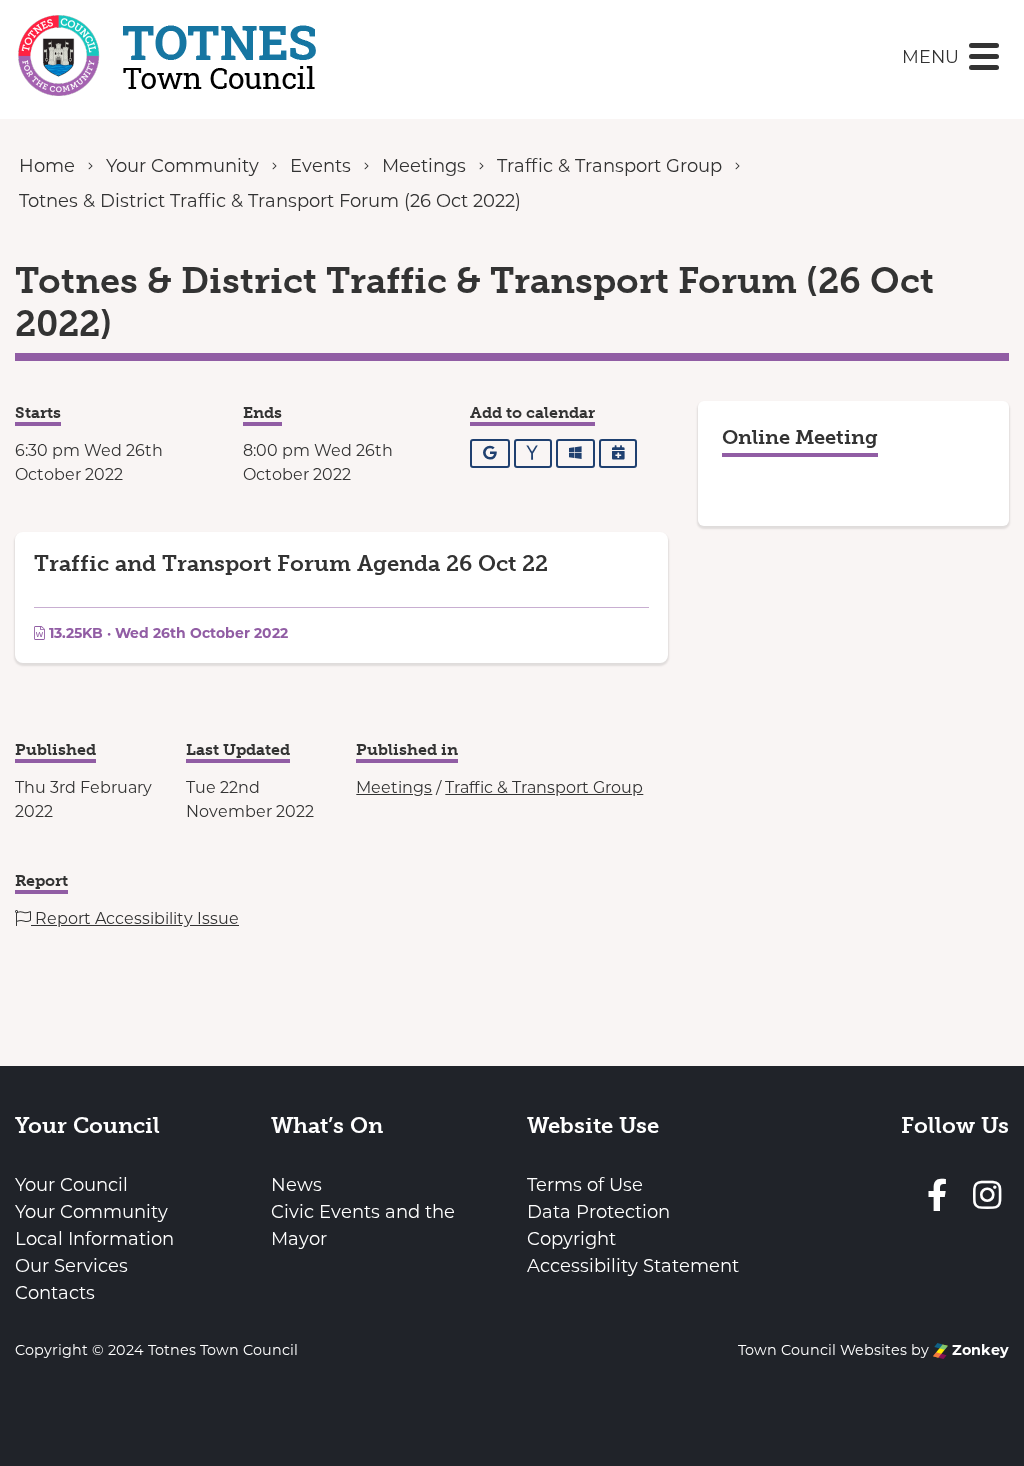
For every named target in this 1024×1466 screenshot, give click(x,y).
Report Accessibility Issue (135, 918)
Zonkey (978, 1350)
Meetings (394, 787)
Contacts (55, 1293)
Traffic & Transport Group (544, 787)
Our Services (71, 1266)
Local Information (94, 1239)
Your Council (71, 1185)
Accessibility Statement (633, 1266)
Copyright (571, 1239)
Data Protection (598, 1212)
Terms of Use (585, 1185)
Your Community (91, 1212)
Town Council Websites (822, 1350)
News (296, 1185)
